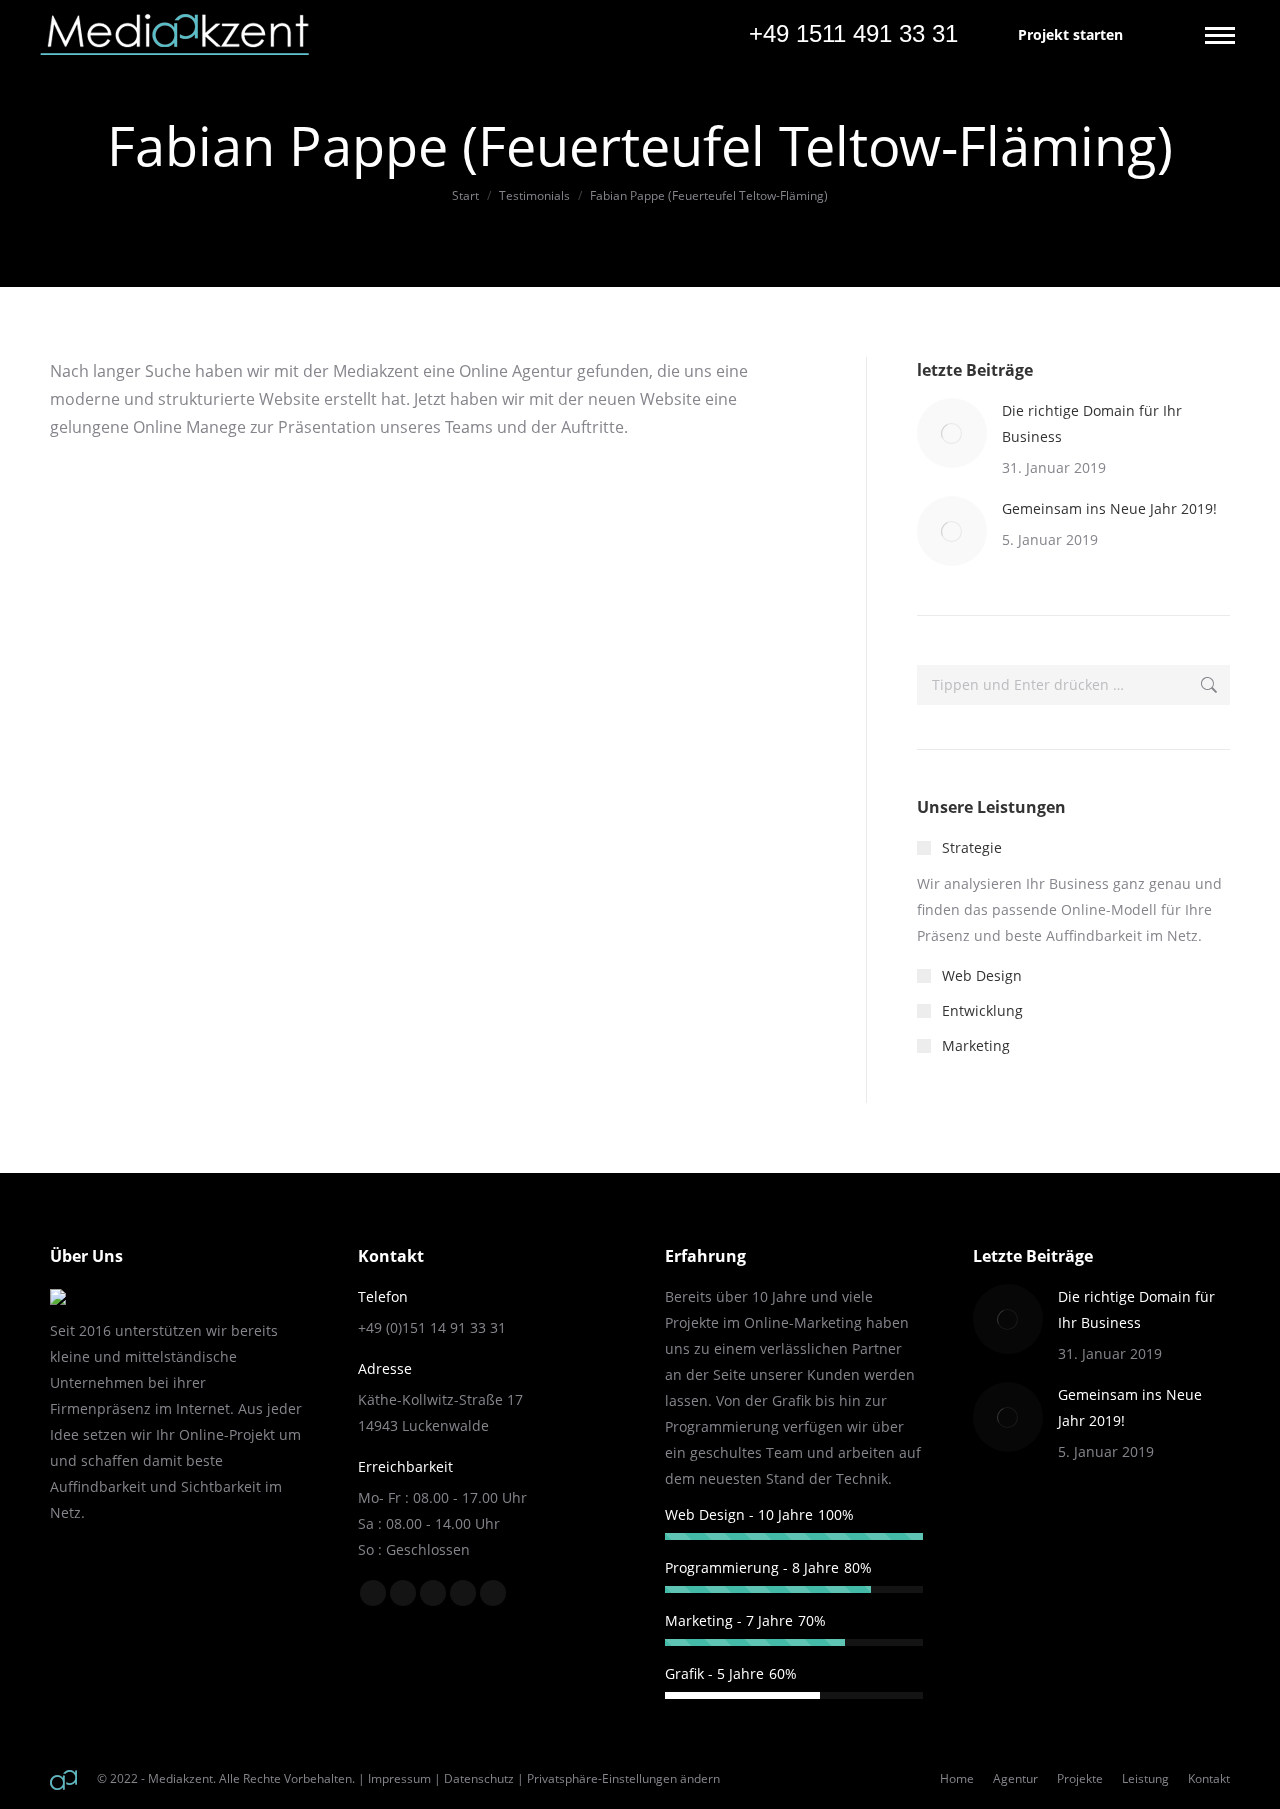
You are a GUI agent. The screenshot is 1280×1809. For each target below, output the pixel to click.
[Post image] (952, 433)
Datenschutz (479, 1778)
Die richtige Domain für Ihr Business (1092, 423)
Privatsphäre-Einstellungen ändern (623, 1778)
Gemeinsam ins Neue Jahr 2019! (1109, 508)
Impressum (399, 1778)
